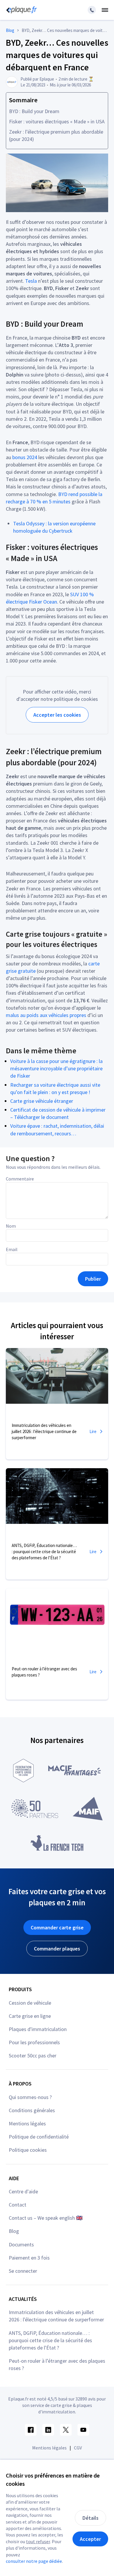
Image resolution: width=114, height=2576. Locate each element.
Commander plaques (57, 1949)
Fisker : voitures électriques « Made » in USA (57, 121)
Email (12, 1249)
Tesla (31, 281)
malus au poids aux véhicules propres (46, 1015)
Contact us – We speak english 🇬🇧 (46, 2218)
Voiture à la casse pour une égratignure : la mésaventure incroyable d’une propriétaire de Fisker (56, 1068)
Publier (93, 1279)
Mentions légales (27, 2123)
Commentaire (20, 1179)
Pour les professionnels (34, 2042)
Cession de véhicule (30, 2003)
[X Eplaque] (66, 2430)
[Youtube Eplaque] (83, 2430)
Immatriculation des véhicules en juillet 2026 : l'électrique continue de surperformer (56, 2316)
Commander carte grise (57, 1927)
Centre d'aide (23, 2191)
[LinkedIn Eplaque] (48, 2430)
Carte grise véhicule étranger (42, 1101)
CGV (78, 2448)
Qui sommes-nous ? (30, 2097)
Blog (14, 2231)
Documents (21, 2244)
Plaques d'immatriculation (38, 2029)
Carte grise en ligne (30, 2016)
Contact (18, 2205)
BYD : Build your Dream (34, 111)
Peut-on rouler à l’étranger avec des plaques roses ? (57, 2364)
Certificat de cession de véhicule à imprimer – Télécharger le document (58, 1113)
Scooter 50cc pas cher (33, 2055)
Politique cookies (28, 2150)
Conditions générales (32, 2110)
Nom (11, 1226)
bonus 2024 (25, 457)
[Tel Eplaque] (92, 10)
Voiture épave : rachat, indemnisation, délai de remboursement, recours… (57, 1129)
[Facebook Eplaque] (31, 2430)
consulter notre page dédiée (34, 2561)
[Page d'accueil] (20, 10)
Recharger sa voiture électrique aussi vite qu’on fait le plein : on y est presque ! (55, 1088)
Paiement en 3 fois (29, 2258)
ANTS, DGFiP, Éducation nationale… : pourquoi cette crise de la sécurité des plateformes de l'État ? (50, 2340)
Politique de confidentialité (39, 2137)
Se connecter (23, 2271)
